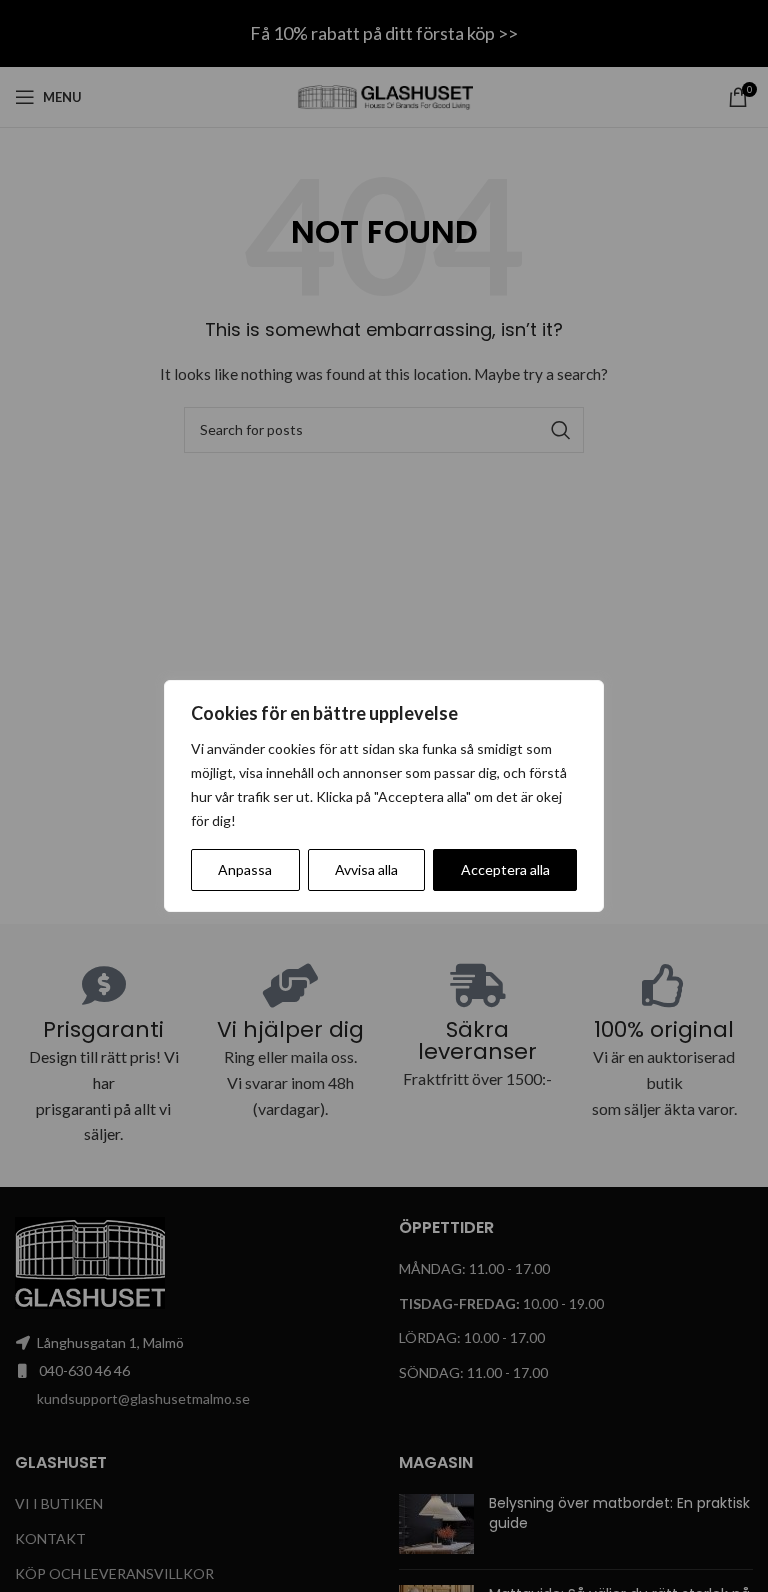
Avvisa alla (366, 869)
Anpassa (245, 869)
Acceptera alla (505, 869)
